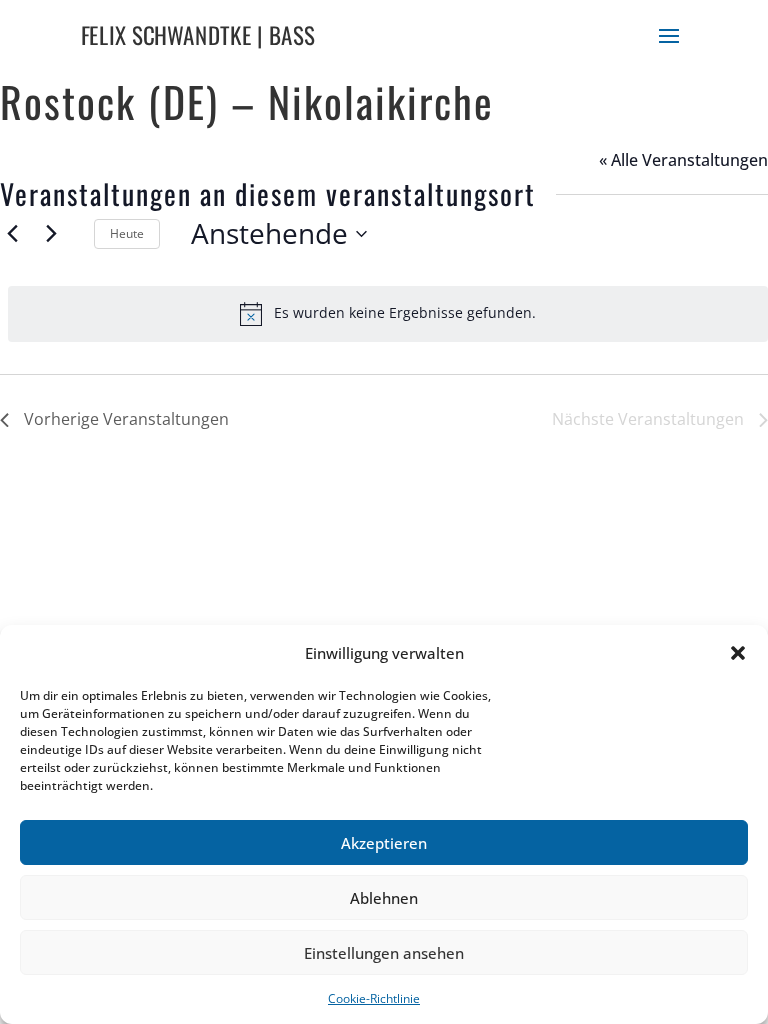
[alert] (388, 314)
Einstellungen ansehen (384, 953)
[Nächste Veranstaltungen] (51, 234)
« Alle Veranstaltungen (683, 160)
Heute (127, 233)
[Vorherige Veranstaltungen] (12, 234)
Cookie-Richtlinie (374, 998)
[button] (738, 653)
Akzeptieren (384, 843)
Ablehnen (384, 898)
